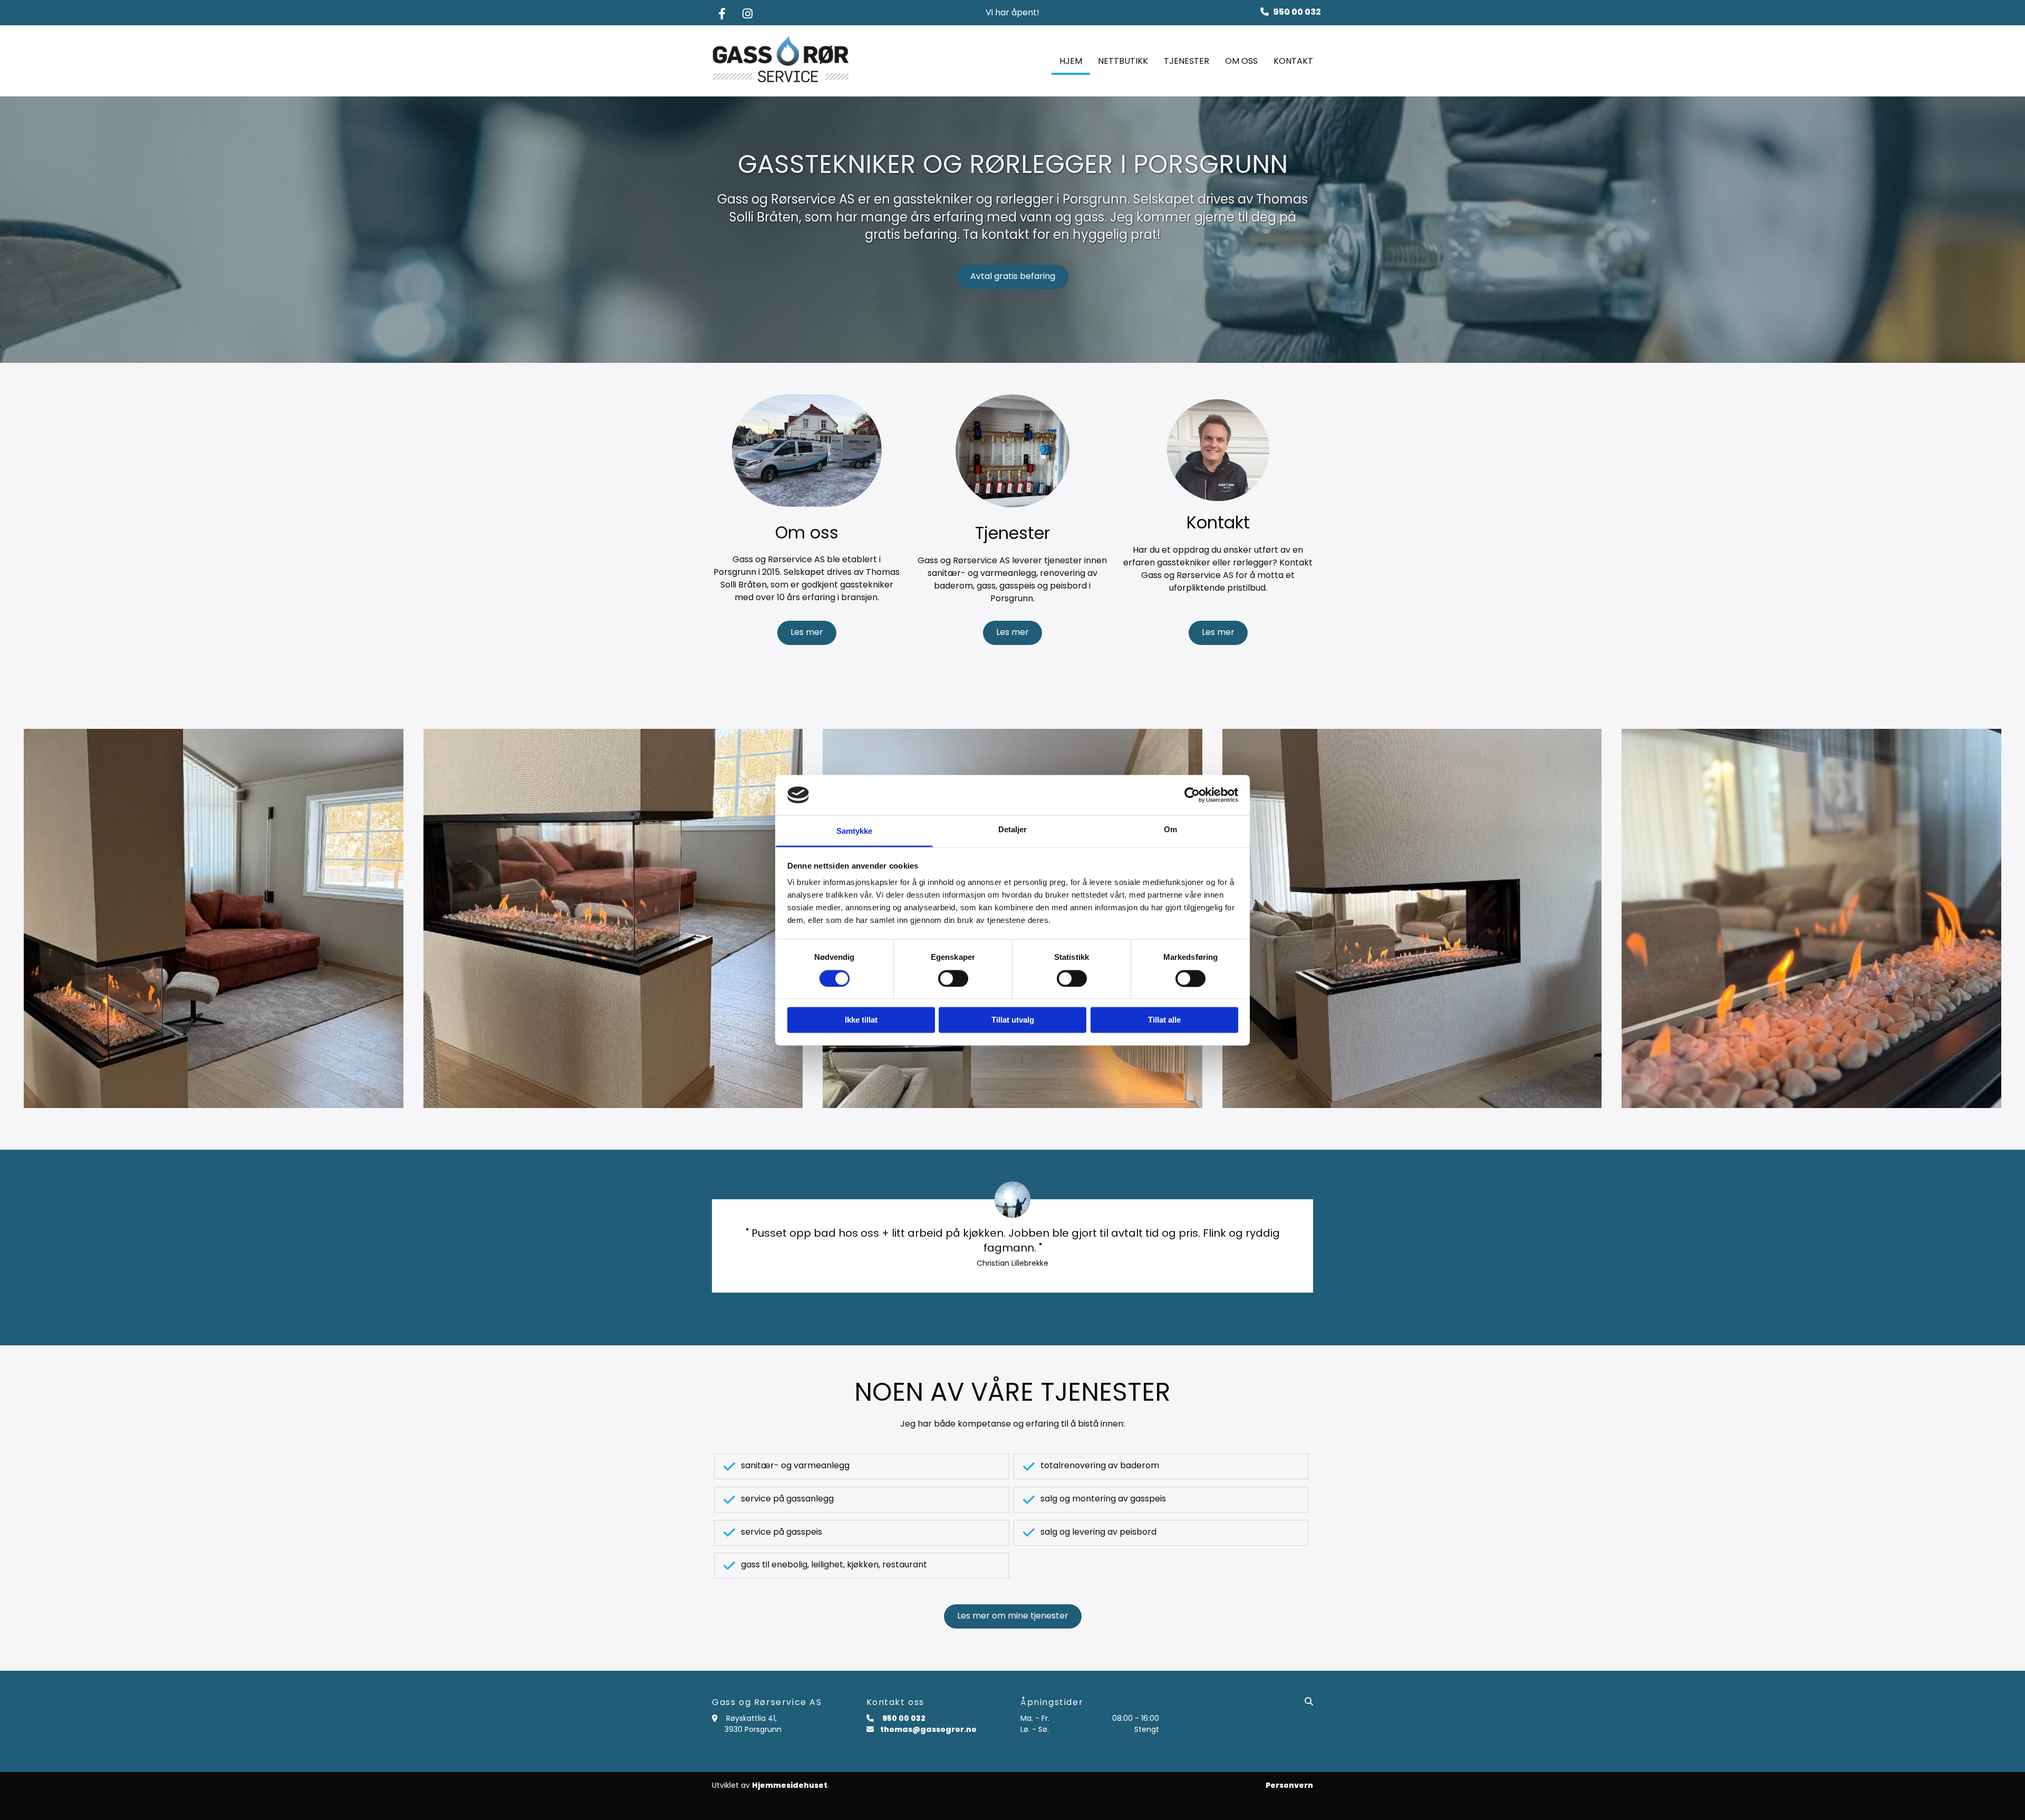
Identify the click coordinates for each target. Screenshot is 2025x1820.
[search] (1309, 1701)
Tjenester (1187, 61)
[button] (1013, 277)
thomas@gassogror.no (928, 1729)
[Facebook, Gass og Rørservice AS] (722, 14)
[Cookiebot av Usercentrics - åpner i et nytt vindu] (1192, 795)
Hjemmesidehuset (790, 1785)
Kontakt (1293, 61)
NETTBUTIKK (1123, 61)
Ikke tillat (861, 1020)
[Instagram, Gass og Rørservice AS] (747, 14)
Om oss (1241, 61)
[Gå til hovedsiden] (781, 61)
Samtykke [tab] (855, 831)
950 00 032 (1297, 12)
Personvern (1289, 1785)
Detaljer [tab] (1013, 830)
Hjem (1071, 61)
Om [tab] (1170, 830)
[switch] (953, 978)
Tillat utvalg (1013, 1020)
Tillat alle (1164, 1020)
